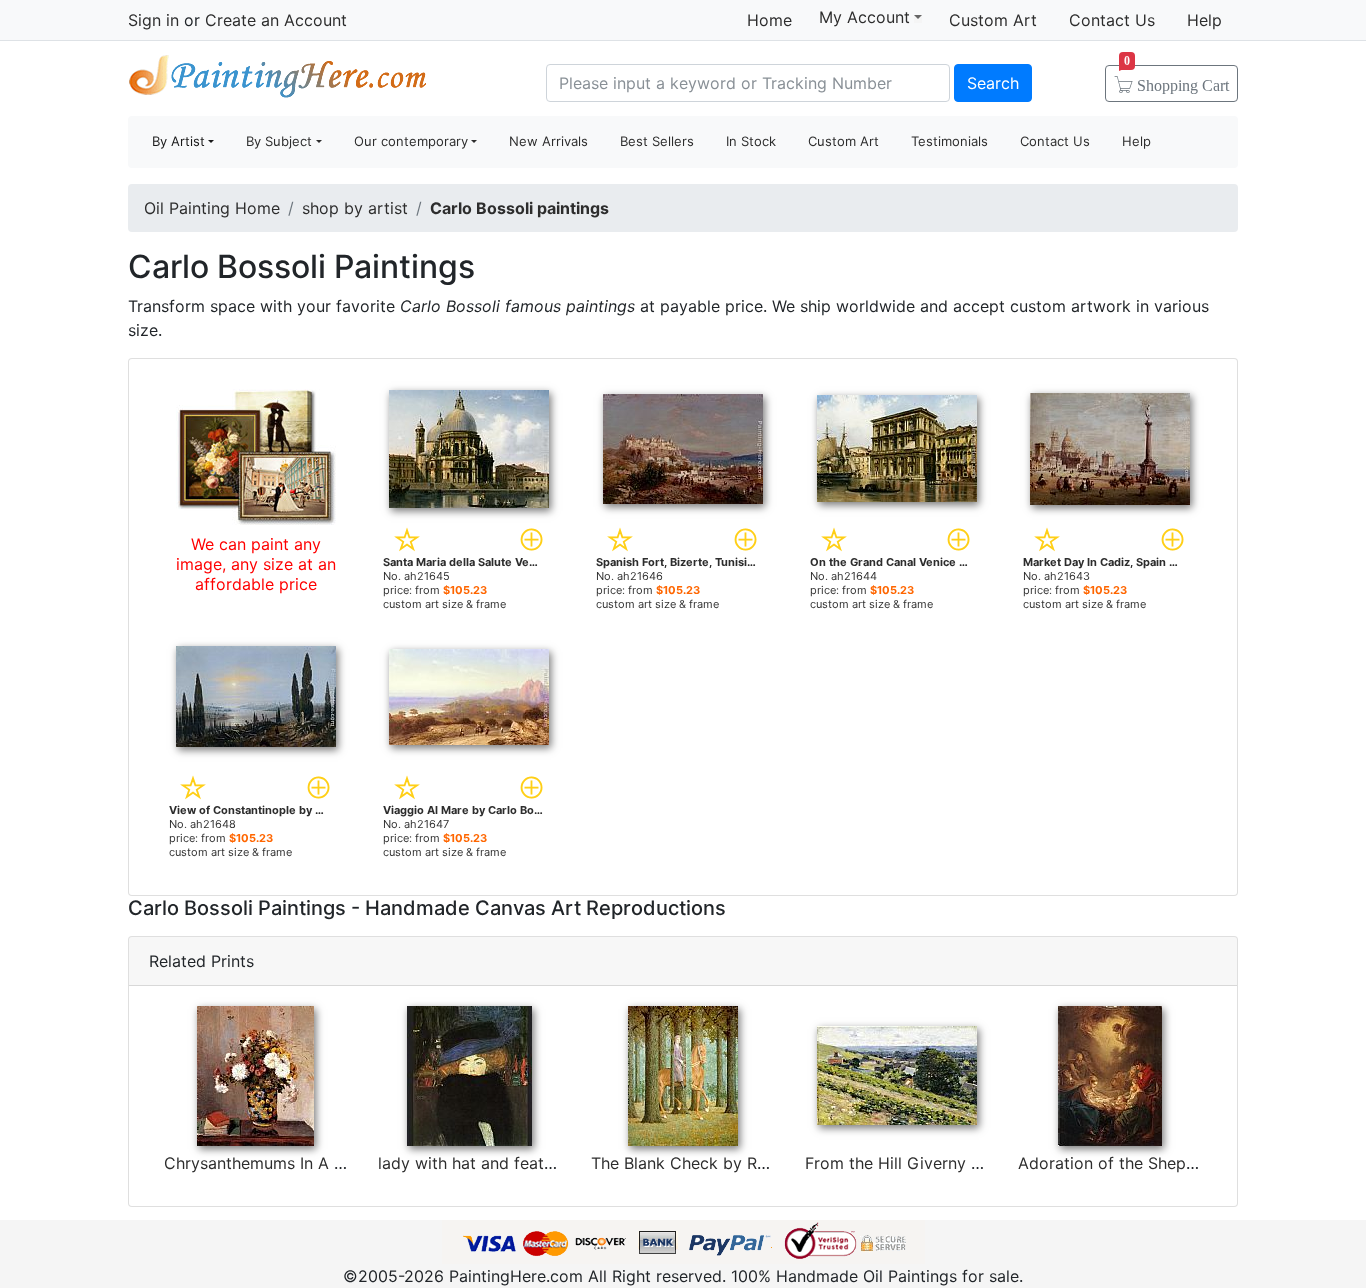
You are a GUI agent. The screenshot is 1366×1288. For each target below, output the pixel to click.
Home (769, 20)
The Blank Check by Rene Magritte (722, 1163)
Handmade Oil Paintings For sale (278, 80)
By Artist (178, 141)
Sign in (153, 20)
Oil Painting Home (212, 208)
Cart (1176, 79)
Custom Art (993, 20)
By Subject (279, 141)
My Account (864, 17)
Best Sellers (657, 141)
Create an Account (276, 20)
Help (1204, 20)
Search (993, 83)
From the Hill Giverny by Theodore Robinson (974, 1163)
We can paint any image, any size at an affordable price (256, 564)
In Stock (751, 141)
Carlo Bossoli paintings (519, 208)
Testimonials (949, 141)
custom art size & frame (444, 604)
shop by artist (355, 208)
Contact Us (1112, 20)
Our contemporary (411, 141)
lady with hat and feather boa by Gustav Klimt (552, 1163)
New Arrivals (548, 141)
